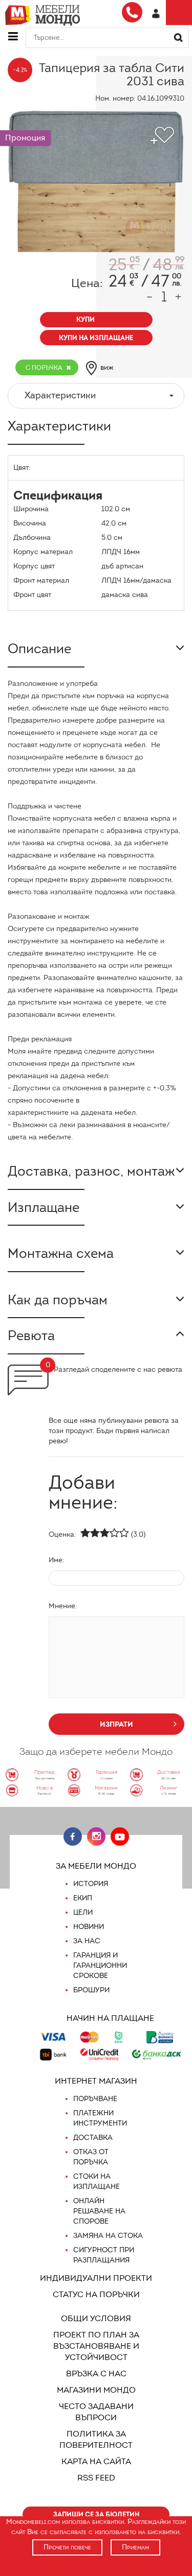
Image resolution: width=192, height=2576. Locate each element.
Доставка (93, 2138)
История (91, 1884)
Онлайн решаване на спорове (99, 2211)
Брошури (91, 1990)
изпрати (116, 1724)
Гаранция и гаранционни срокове (100, 1965)
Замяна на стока (108, 2236)
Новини (89, 1927)
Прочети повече (67, 2547)
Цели (83, 1912)
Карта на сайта (96, 2461)
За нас (87, 1941)
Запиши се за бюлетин (96, 2514)
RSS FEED (96, 2478)
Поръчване (95, 2099)
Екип (83, 1898)
